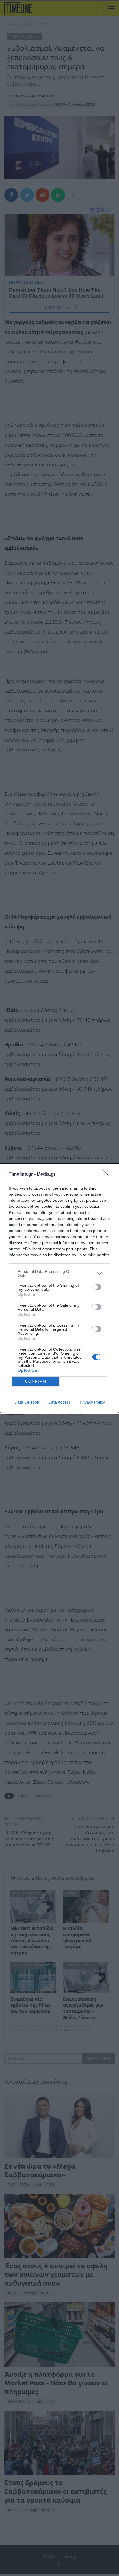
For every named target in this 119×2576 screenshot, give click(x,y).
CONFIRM (36, 1381)
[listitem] (59, 1273)
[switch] (97, 1287)
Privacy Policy (92, 1402)
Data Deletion (27, 1402)
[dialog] (59, 1288)
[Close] (108, 1175)
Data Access (59, 1402)
